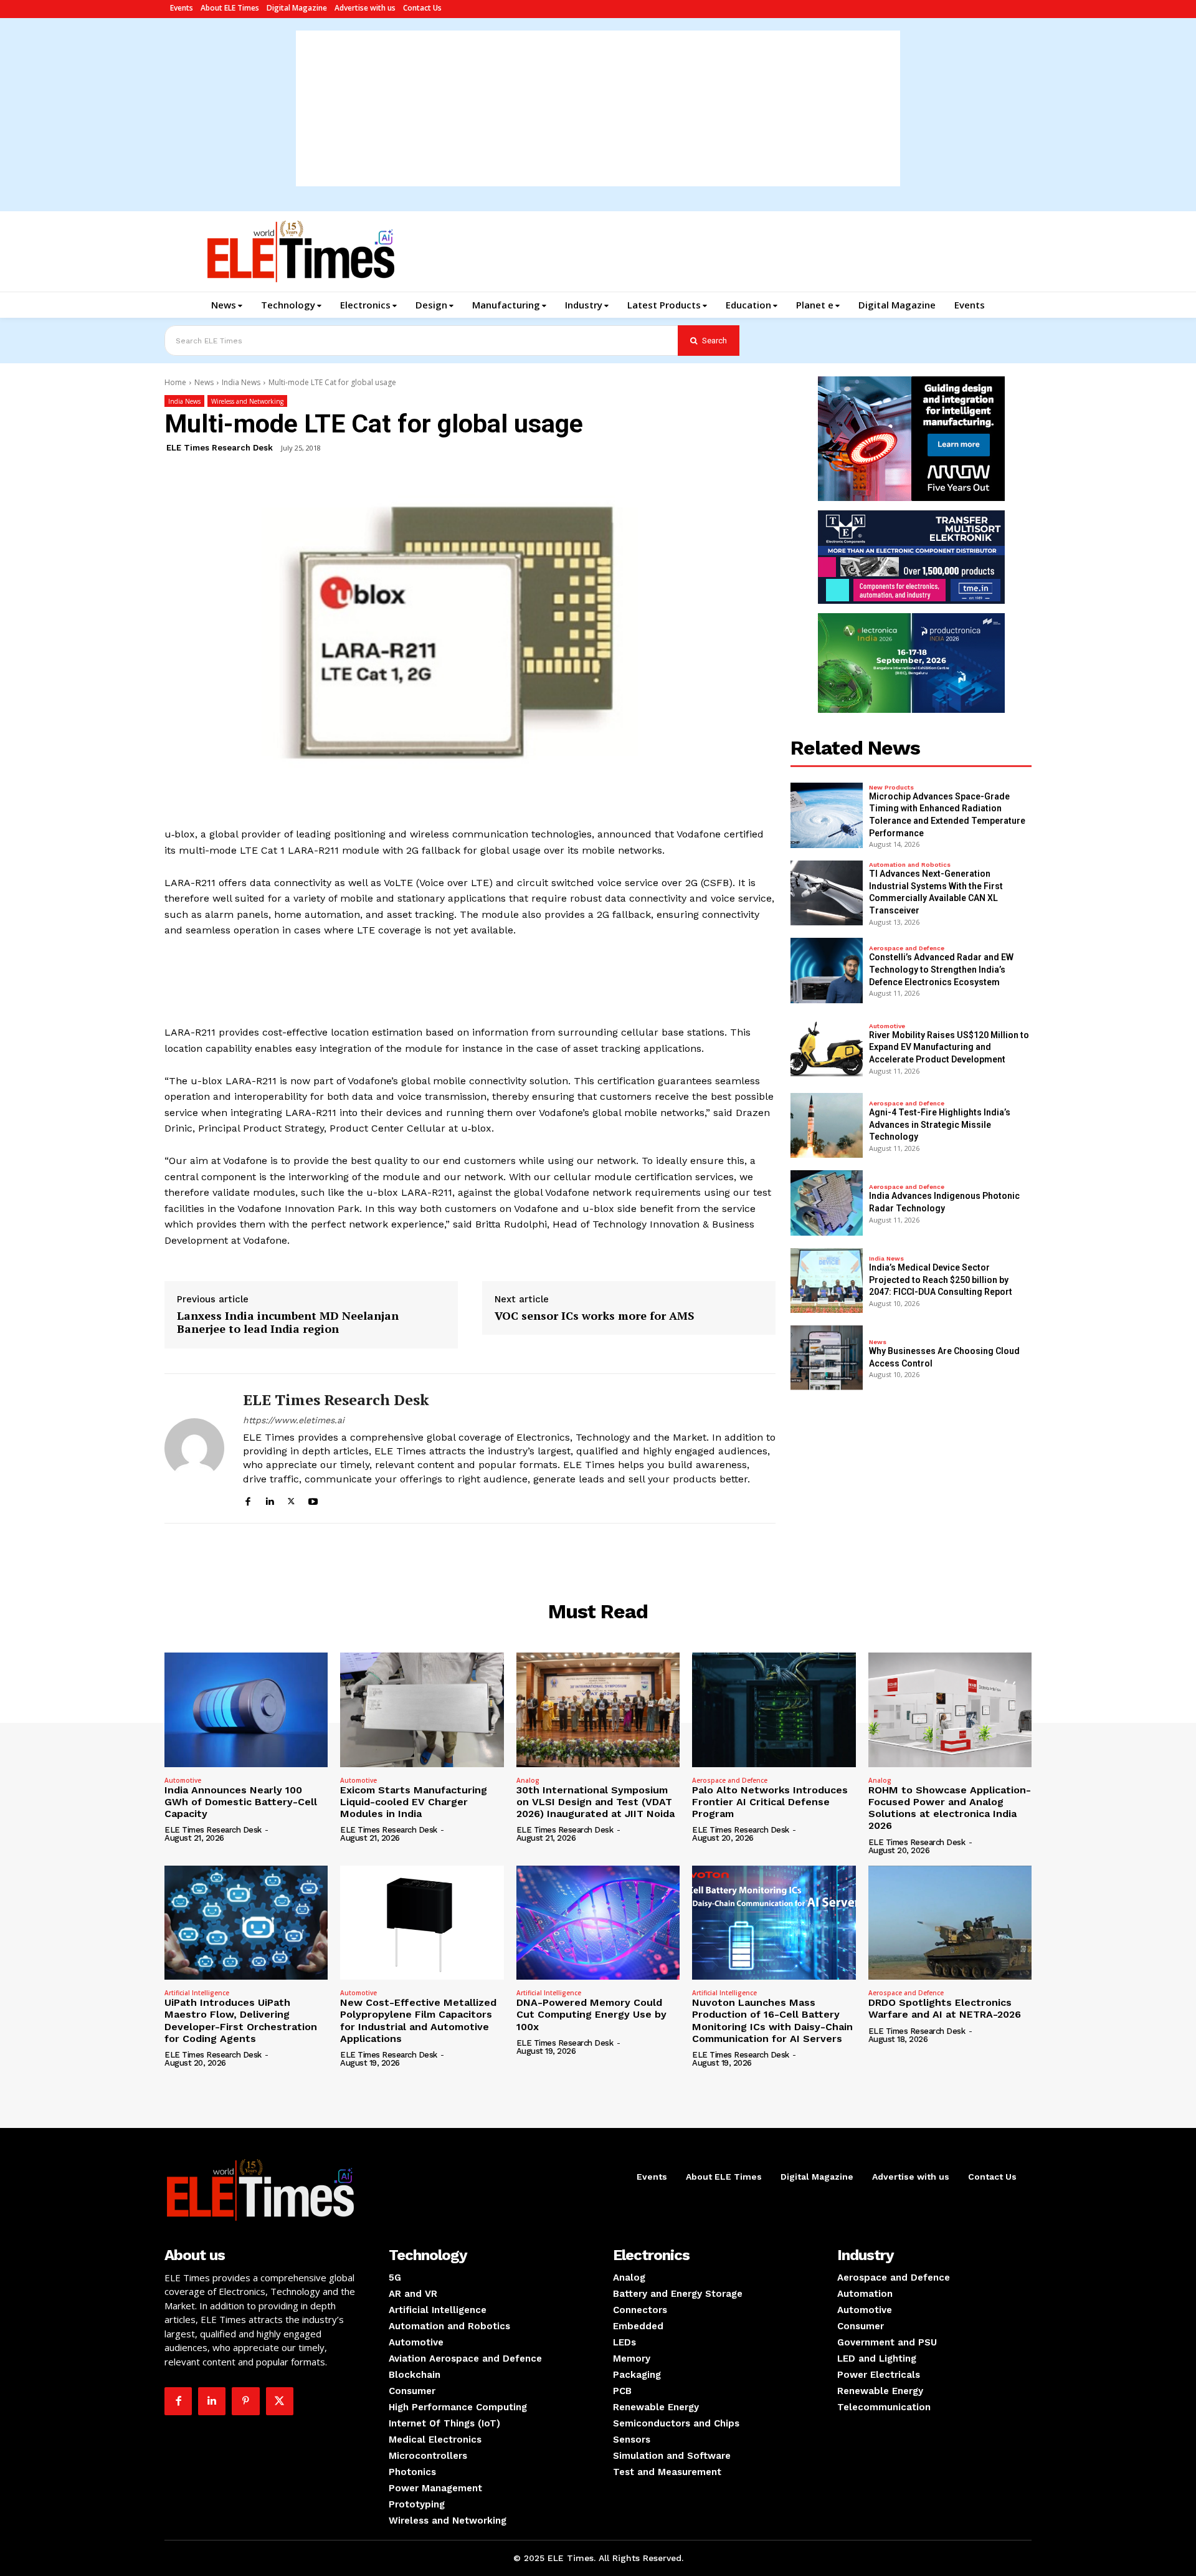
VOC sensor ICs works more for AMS (595, 1316)
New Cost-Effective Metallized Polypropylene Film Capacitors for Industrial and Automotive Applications (418, 2020)
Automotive (887, 1026)
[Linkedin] (269, 1500)
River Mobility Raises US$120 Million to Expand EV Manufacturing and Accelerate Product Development (949, 1047)
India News (241, 382)
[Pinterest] (245, 2401)
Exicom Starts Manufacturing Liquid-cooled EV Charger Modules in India (414, 1802)
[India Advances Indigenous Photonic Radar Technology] (827, 1203)
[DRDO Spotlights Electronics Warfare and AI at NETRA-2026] (950, 1923)
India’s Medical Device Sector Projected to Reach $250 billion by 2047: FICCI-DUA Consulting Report (941, 1280)
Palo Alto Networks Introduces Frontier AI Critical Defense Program (770, 1802)
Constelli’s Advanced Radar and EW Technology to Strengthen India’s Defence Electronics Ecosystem (941, 969)
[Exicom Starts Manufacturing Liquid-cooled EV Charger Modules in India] (422, 1710)
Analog (528, 1780)
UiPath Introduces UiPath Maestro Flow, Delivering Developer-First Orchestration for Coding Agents (241, 2020)
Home (175, 382)
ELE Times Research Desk (220, 448)
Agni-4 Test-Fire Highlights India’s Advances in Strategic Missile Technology (940, 1124)
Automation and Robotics (910, 865)
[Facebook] (248, 1500)
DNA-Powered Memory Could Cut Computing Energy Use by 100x (591, 2014)
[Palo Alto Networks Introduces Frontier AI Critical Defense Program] (774, 1710)
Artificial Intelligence (197, 1993)
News (204, 382)
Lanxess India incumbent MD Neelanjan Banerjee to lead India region (288, 1323)
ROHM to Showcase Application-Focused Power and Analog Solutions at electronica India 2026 (950, 1808)
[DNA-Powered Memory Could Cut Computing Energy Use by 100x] (598, 1923)
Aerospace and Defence (907, 948)
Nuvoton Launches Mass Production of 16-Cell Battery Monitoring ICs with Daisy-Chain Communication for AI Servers (772, 2020)
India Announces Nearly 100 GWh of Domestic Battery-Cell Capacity (241, 1802)
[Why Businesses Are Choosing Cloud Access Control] (827, 1358)
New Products (891, 788)
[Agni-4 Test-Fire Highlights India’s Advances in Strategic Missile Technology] (827, 1125)
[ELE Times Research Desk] (194, 1448)
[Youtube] (313, 1500)
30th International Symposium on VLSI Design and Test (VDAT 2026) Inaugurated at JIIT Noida (596, 1802)
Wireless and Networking (247, 401)
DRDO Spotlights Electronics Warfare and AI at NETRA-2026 (945, 2008)
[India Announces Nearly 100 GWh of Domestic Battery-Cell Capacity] (246, 1710)
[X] (291, 1500)
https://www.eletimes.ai (294, 1420)
